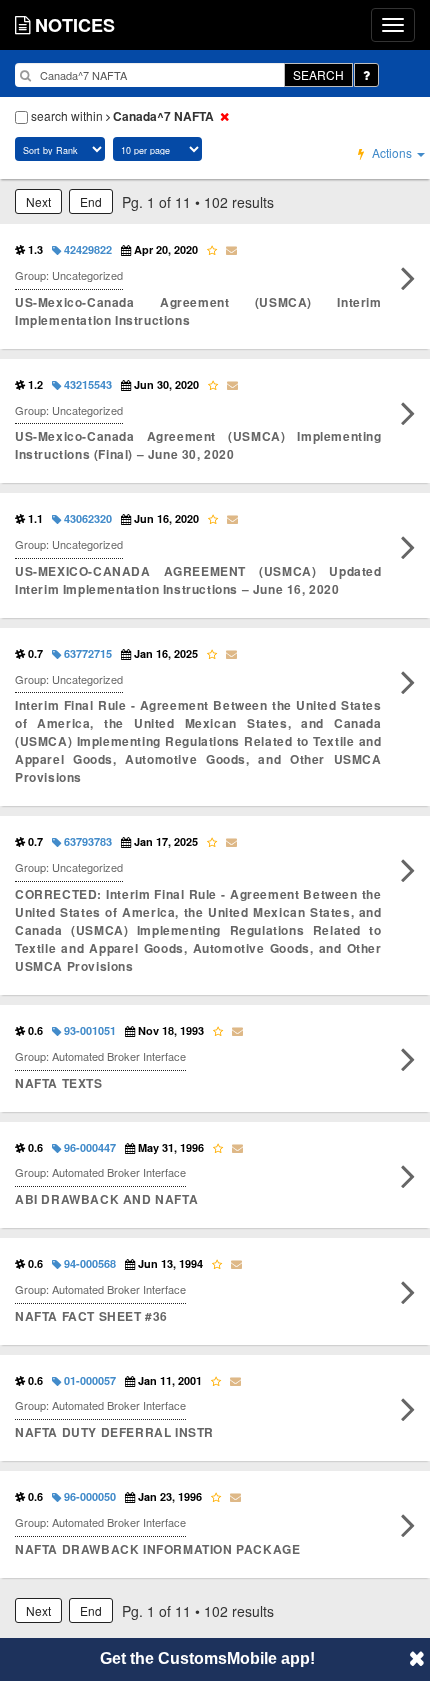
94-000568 (88, 1263)
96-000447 (88, 1147)
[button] (417, 1658)
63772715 (86, 653)
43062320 (86, 518)
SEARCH (318, 74)
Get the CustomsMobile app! (207, 1658)
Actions (392, 152)
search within (121, 116)
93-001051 (88, 1030)
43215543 (86, 384)
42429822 (86, 249)
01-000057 (88, 1380)
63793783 (86, 841)
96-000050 (88, 1496)
